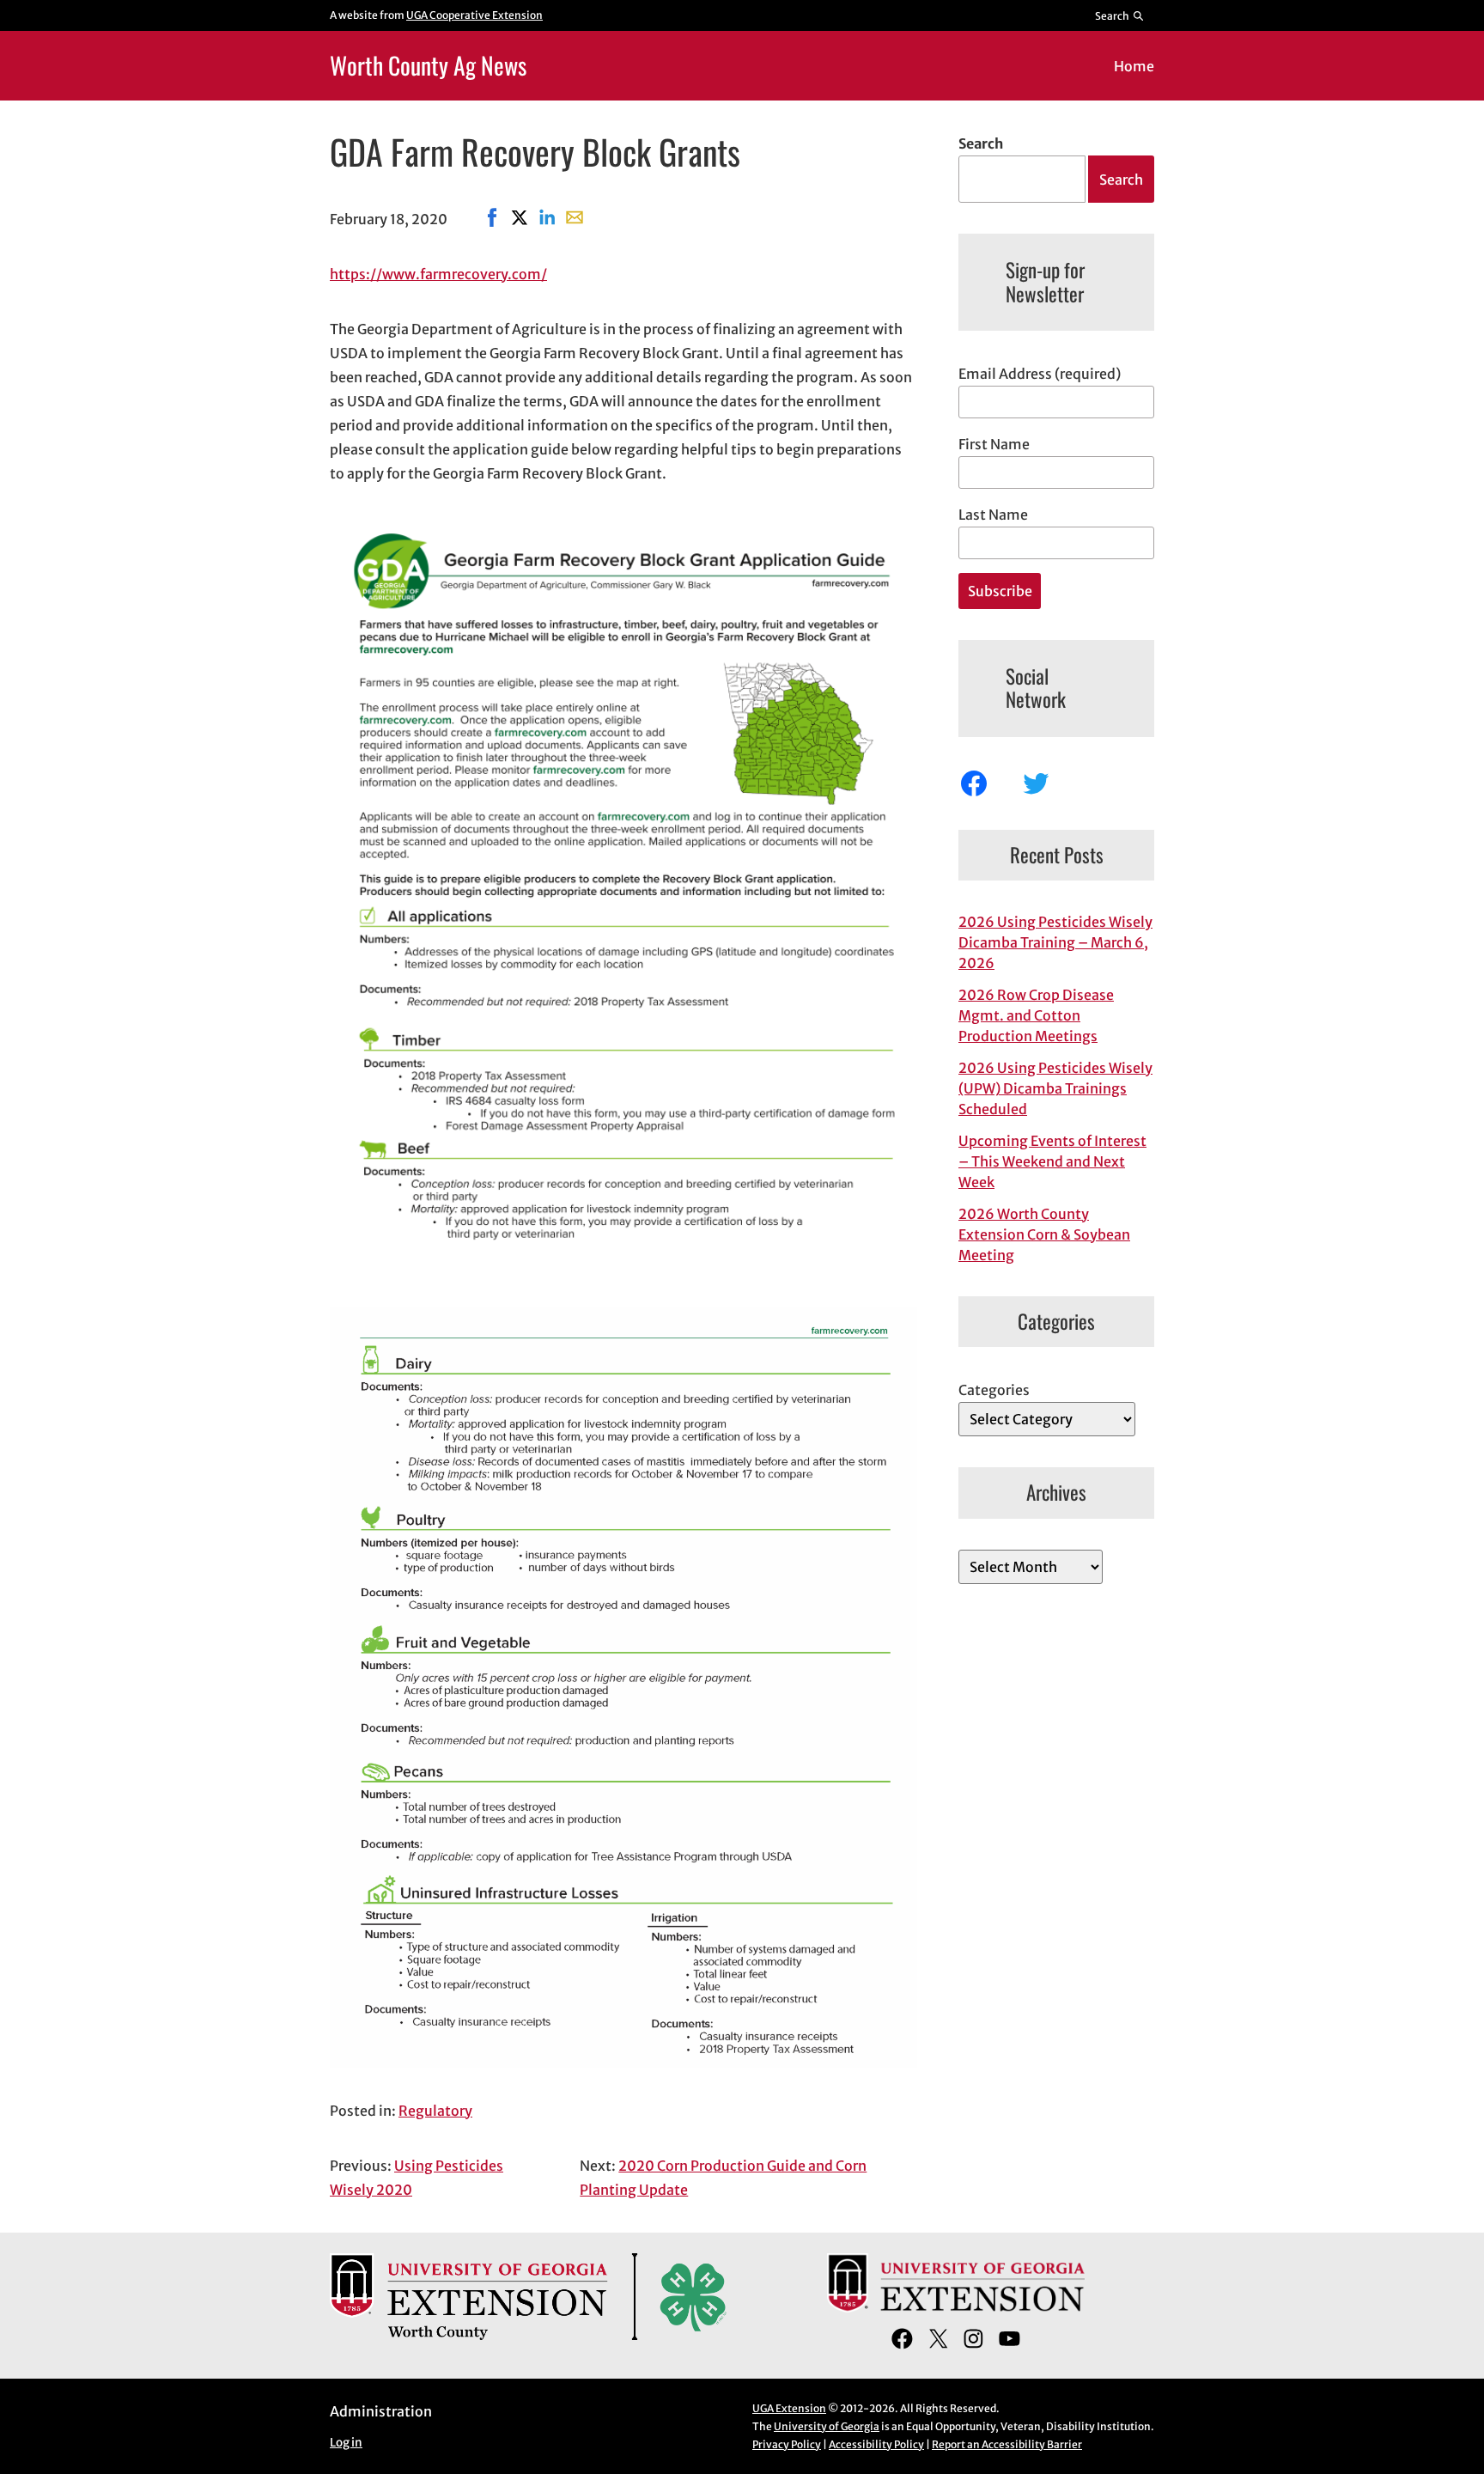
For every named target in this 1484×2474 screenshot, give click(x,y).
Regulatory (435, 2111)
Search (981, 143)
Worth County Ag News (428, 65)
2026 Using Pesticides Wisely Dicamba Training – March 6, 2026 (1055, 942)
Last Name (993, 515)
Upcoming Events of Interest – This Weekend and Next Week (1052, 1161)
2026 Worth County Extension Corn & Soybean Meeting (1044, 1234)
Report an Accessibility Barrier (1007, 2444)
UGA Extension (789, 2408)
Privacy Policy (787, 2444)
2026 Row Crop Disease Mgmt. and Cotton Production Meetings (1036, 1015)
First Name (994, 444)
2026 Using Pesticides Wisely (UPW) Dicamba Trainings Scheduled (1055, 1088)
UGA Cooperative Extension (474, 15)
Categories (994, 1390)
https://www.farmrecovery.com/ (438, 274)
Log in (346, 2443)
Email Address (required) (1040, 374)
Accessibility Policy (876, 2444)
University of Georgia (827, 2426)
